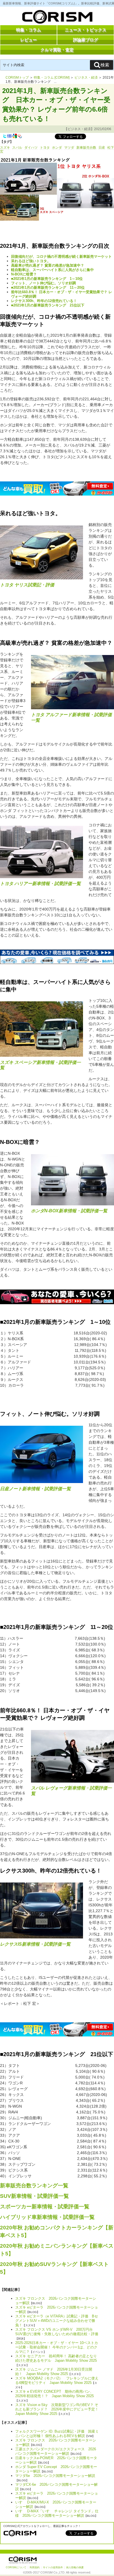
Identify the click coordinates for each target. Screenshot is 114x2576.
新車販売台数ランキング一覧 (34, 2186)
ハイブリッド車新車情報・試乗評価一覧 (47, 2217)
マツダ (69, 148)
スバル (17, 148)
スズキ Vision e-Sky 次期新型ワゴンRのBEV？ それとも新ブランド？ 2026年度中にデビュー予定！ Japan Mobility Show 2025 (59, 2409)
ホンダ (57, 148)
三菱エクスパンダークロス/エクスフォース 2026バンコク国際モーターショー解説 (56, 2451)
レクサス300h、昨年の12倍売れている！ (44, 301)
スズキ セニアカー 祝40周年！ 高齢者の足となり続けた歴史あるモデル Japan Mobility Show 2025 (56, 2358)
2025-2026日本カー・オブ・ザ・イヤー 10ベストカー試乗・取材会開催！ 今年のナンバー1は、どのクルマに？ (57, 2347)
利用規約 (35, 2567)
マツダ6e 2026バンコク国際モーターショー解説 (55, 2476)
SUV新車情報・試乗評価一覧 (34, 2196)
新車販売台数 (86, 148)
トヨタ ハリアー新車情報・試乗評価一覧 (40, 884)
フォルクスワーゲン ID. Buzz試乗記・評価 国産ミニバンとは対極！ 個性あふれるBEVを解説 (57, 2434)
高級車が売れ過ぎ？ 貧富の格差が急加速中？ (48, 265)
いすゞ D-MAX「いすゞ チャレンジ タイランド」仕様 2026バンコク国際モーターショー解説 (57, 2513)
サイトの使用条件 (53, 2567)
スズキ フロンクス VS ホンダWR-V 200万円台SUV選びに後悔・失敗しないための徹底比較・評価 (57, 2332)
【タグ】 (7, 142)
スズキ (5, 148)
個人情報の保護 (75, 2567)
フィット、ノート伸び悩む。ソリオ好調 (43, 283)
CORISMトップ (17, 78)
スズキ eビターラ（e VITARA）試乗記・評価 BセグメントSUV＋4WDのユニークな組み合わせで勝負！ (57, 2321)
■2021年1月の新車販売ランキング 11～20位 (48, 287)
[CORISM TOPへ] (57, 18)
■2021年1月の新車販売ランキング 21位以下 (48, 305)
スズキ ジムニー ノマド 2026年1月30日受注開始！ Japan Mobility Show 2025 (54, 2372)
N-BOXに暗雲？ (24, 274)
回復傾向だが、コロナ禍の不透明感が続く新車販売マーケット (61, 256)
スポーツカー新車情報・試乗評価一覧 (45, 2207)
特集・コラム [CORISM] (52, 78)
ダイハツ (31, 148)
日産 (102, 148)
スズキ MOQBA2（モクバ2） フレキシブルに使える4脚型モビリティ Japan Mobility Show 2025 (57, 2380)
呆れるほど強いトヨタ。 (31, 261)
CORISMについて (16, 2567)
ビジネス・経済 (86, 78)
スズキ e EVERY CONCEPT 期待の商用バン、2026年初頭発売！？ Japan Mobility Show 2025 (55, 2394)
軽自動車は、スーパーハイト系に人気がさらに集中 (52, 270)
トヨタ (45, 148)
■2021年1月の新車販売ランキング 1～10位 (47, 279)
